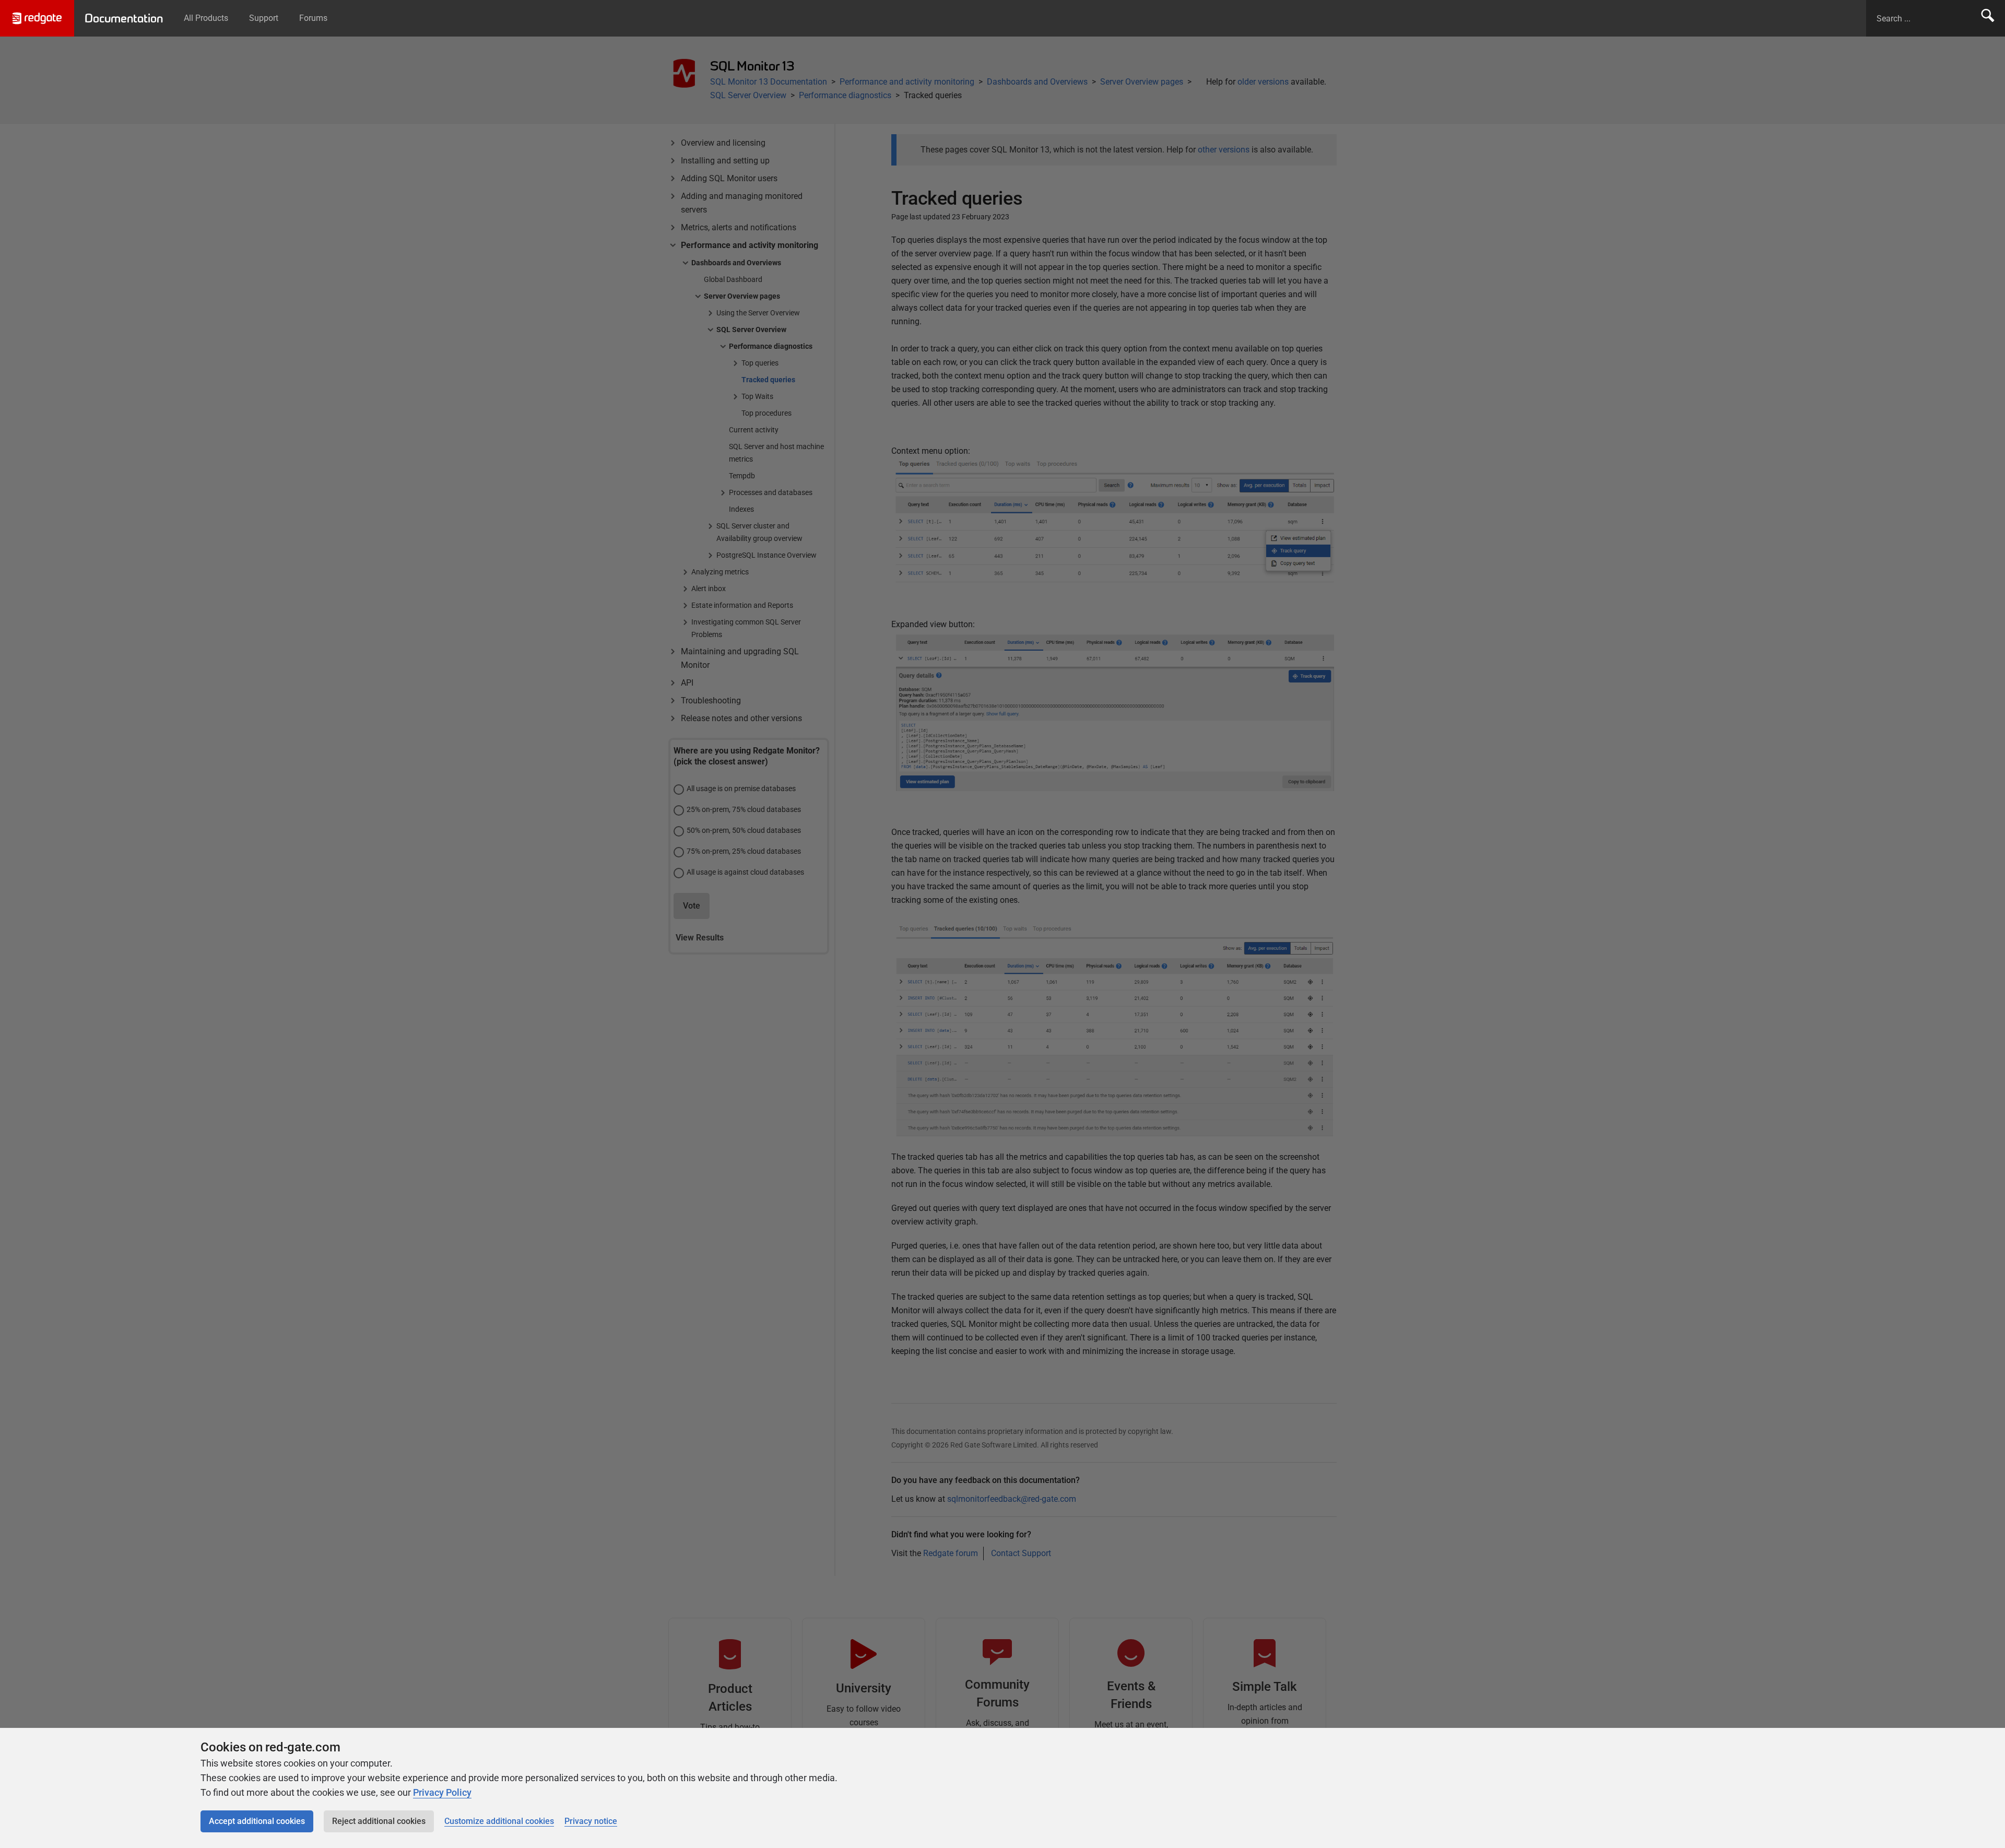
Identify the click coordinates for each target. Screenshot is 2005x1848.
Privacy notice (591, 1821)
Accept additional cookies (257, 1821)
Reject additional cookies (379, 1821)
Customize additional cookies (499, 1821)
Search (1988, 18)
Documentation (124, 18)
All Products (206, 18)
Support (264, 18)
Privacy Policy (442, 1792)
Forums (313, 18)
